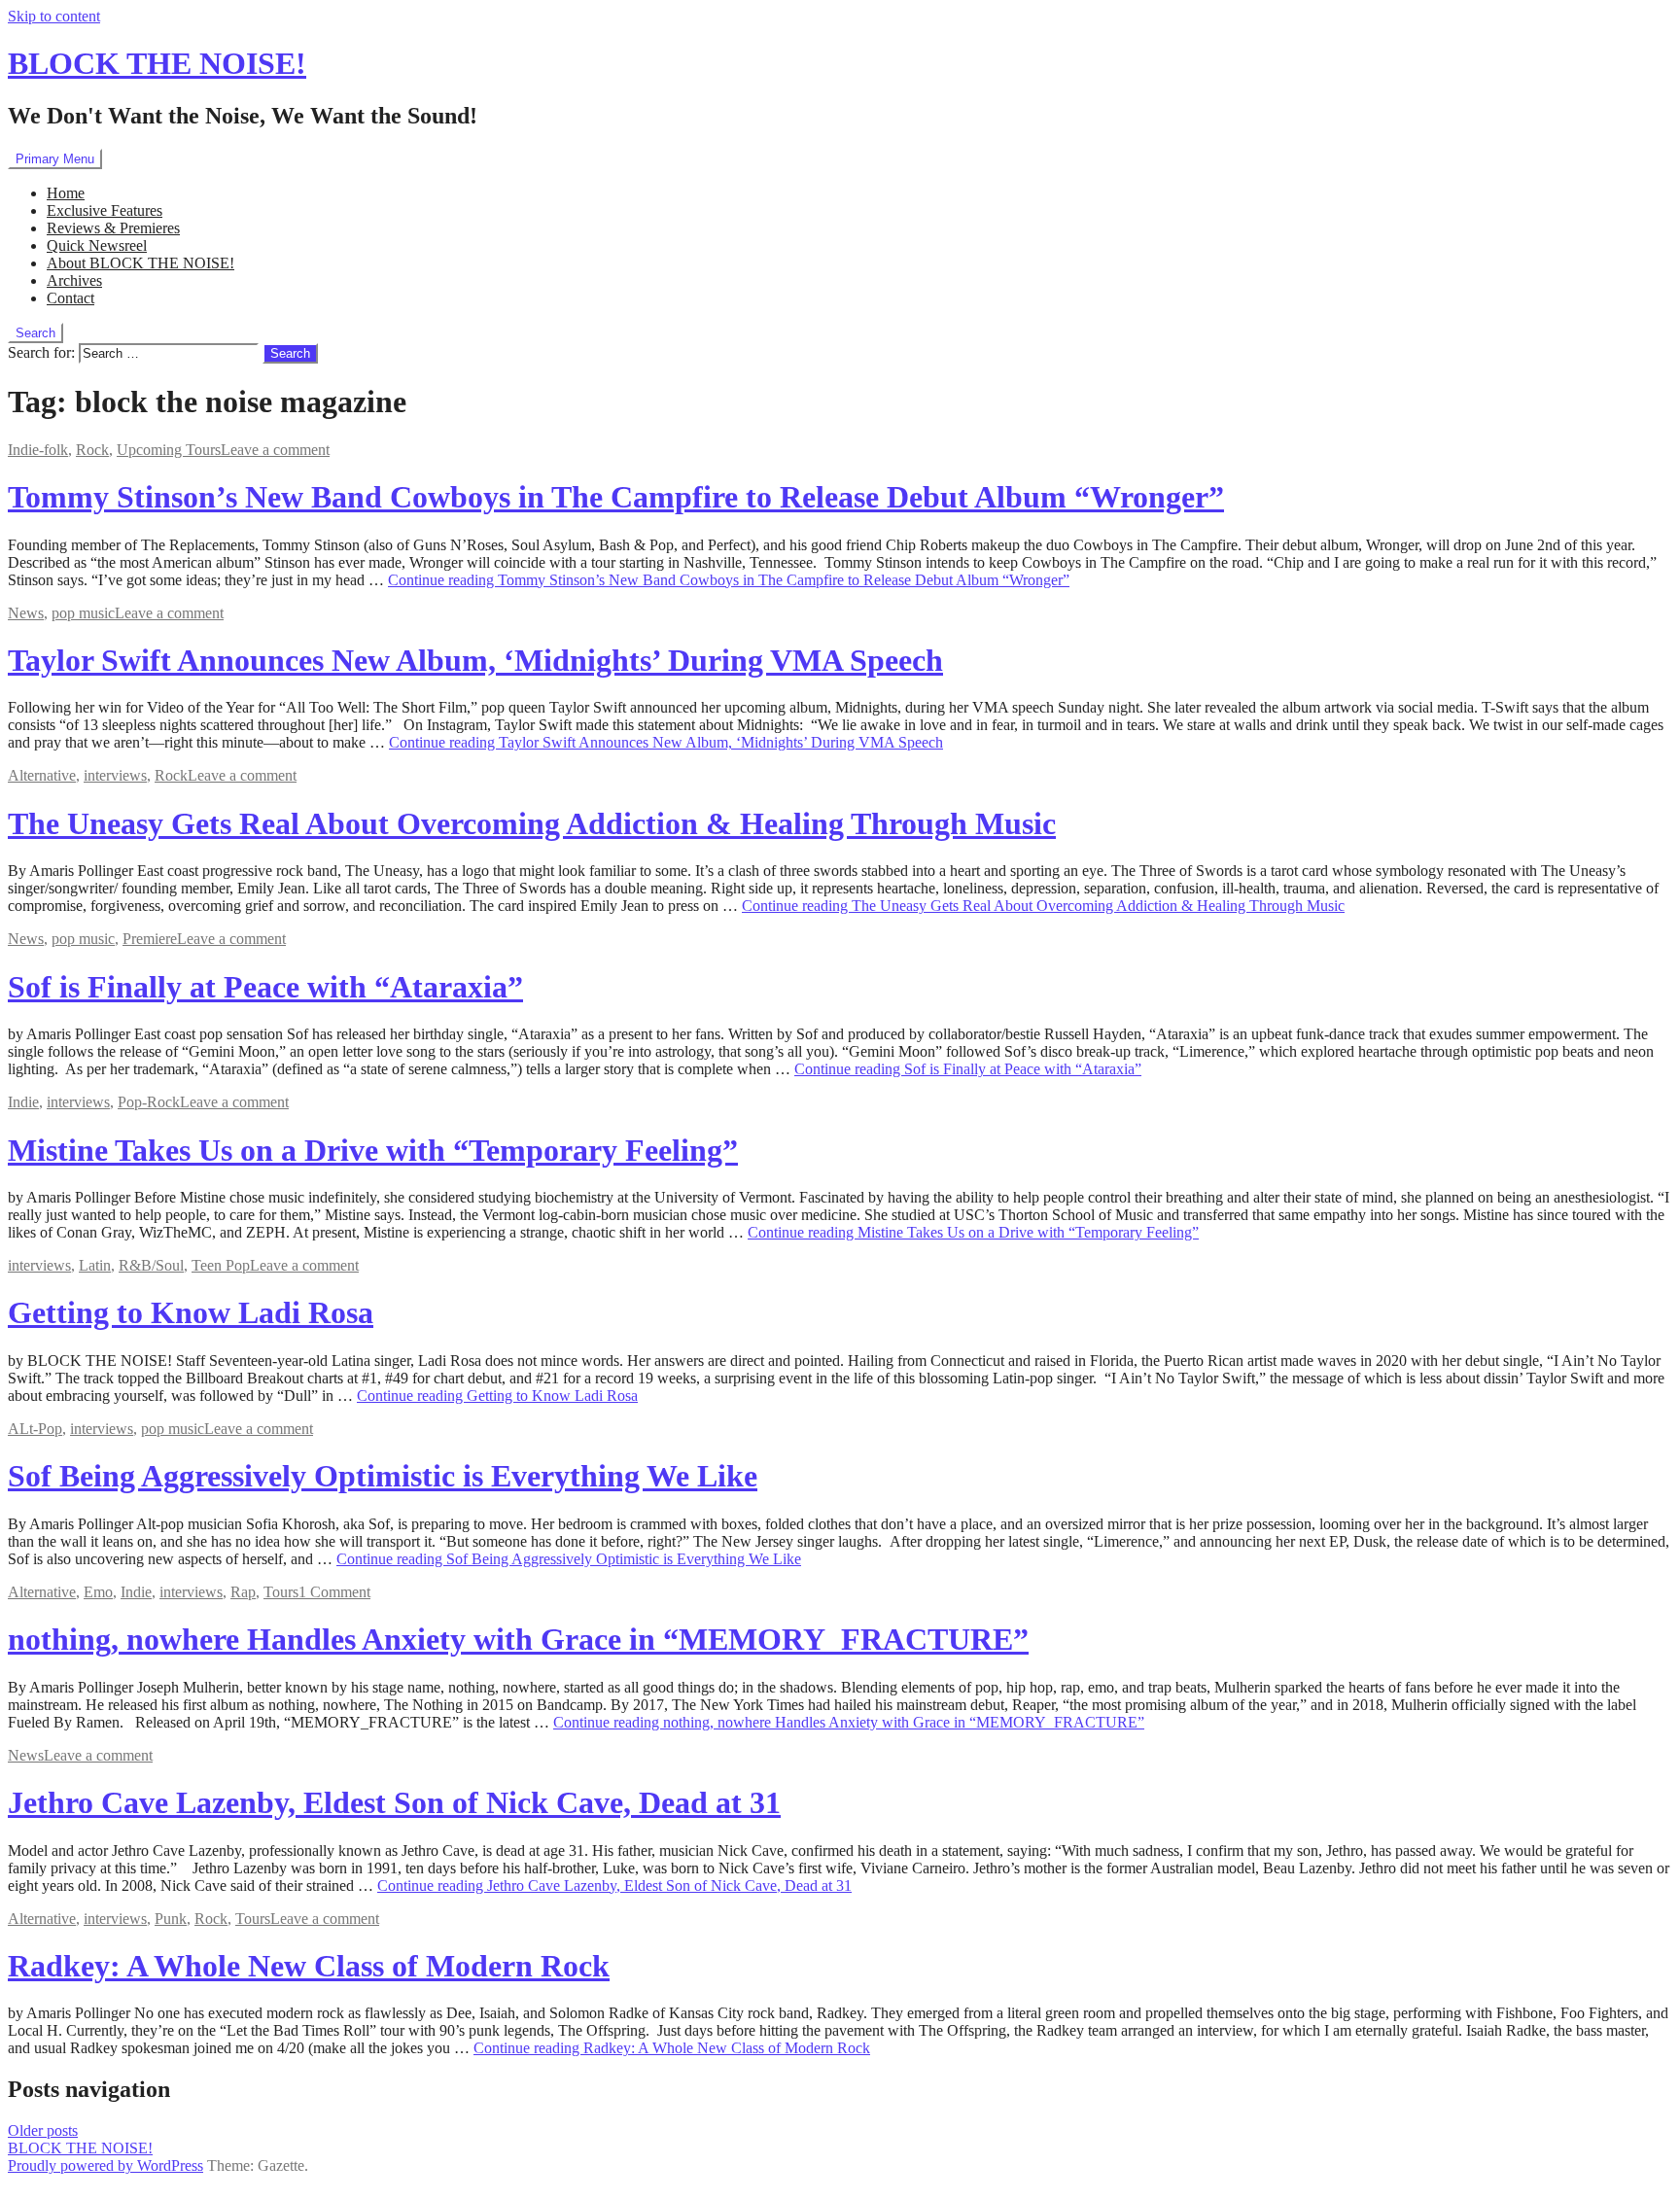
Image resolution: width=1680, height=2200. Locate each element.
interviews (115, 775)
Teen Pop (221, 1265)
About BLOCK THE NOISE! (140, 263)
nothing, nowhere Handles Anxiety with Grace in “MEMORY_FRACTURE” (518, 1639)
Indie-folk (38, 450)
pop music (83, 613)
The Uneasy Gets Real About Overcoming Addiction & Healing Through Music (532, 823)
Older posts (43, 2130)
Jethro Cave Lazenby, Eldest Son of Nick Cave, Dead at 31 (394, 1802)
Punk (171, 1919)
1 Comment (334, 1592)
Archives (74, 280)
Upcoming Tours (169, 450)
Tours (281, 1592)
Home (66, 193)
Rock (92, 450)
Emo (98, 1592)
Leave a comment (275, 450)
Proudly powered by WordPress (105, 2165)
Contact (70, 298)
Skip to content (54, 16)
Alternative (42, 775)
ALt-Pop (35, 1429)
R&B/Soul (151, 1265)
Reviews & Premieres (113, 228)
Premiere (150, 939)
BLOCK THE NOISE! (157, 63)
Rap (243, 1592)
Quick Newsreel (97, 245)
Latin (95, 1265)
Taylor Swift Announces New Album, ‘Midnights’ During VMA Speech (475, 660)
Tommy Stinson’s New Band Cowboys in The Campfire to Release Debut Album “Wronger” (616, 497)
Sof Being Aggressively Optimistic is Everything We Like (383, 1476)
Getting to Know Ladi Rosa (191, 1312)
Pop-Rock (149, 1102)
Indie (23, 1102)
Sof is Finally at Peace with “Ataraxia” (265, 987)
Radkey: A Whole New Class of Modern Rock (309, 1966)
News (26, 613)
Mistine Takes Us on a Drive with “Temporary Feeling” (373, 1150)
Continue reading (729, 580)
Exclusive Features (105, 210)
